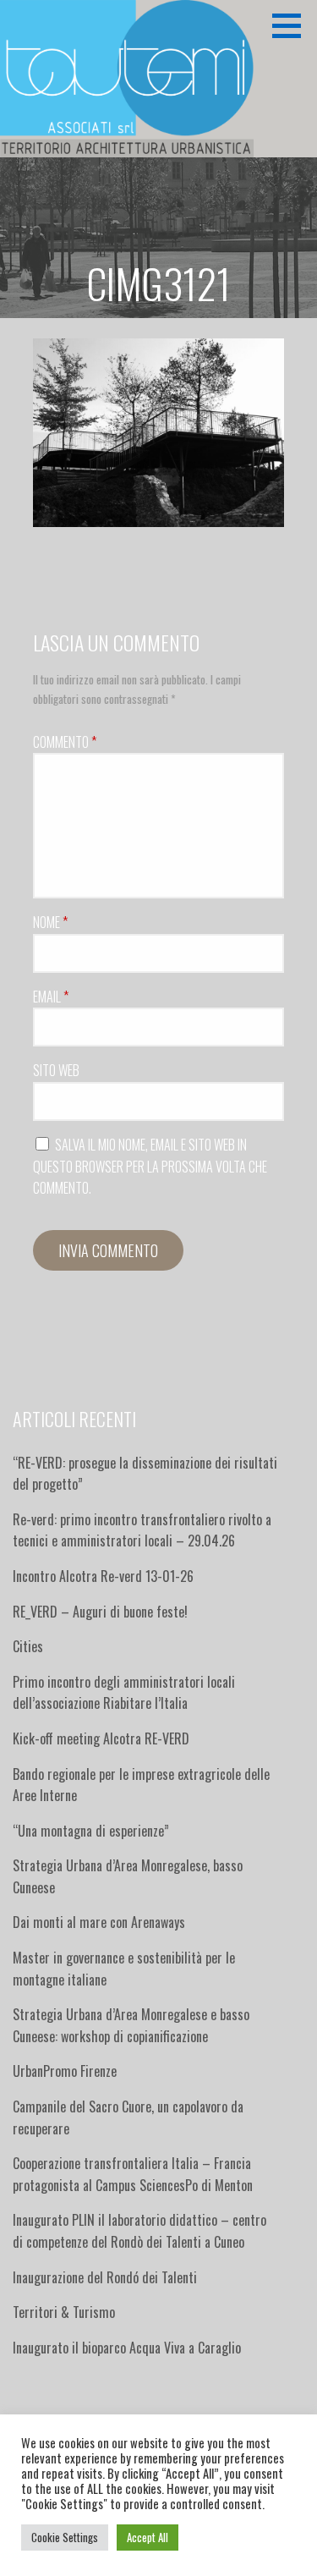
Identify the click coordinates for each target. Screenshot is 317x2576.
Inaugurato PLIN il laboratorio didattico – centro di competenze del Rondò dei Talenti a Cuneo (139, 2231)
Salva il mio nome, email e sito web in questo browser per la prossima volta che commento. (150, 1166)
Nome (50, 922)
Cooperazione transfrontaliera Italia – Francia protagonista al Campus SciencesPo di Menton (133, 2174)
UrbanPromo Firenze (65, 2071)
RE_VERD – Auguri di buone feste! (100, 1612)
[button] (292, 25)
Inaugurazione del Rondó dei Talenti (105, 2277)
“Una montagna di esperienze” (91, 1831)
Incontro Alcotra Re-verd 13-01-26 (103, 1576)
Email (51, 997)
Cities (28, 1646)
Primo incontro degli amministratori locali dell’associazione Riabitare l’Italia (124, 1693)
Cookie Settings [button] (65, 2537)
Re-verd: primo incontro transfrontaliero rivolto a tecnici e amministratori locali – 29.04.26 (142, 1530)
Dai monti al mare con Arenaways (99, 1922)
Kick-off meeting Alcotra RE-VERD (103, 1738)
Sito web (56, 1070)
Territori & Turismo (64, 2312)
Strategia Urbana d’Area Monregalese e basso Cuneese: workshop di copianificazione (131, 2025)
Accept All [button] (148, 2537)
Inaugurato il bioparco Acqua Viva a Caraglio (127, 2348)
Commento (65, 742)
